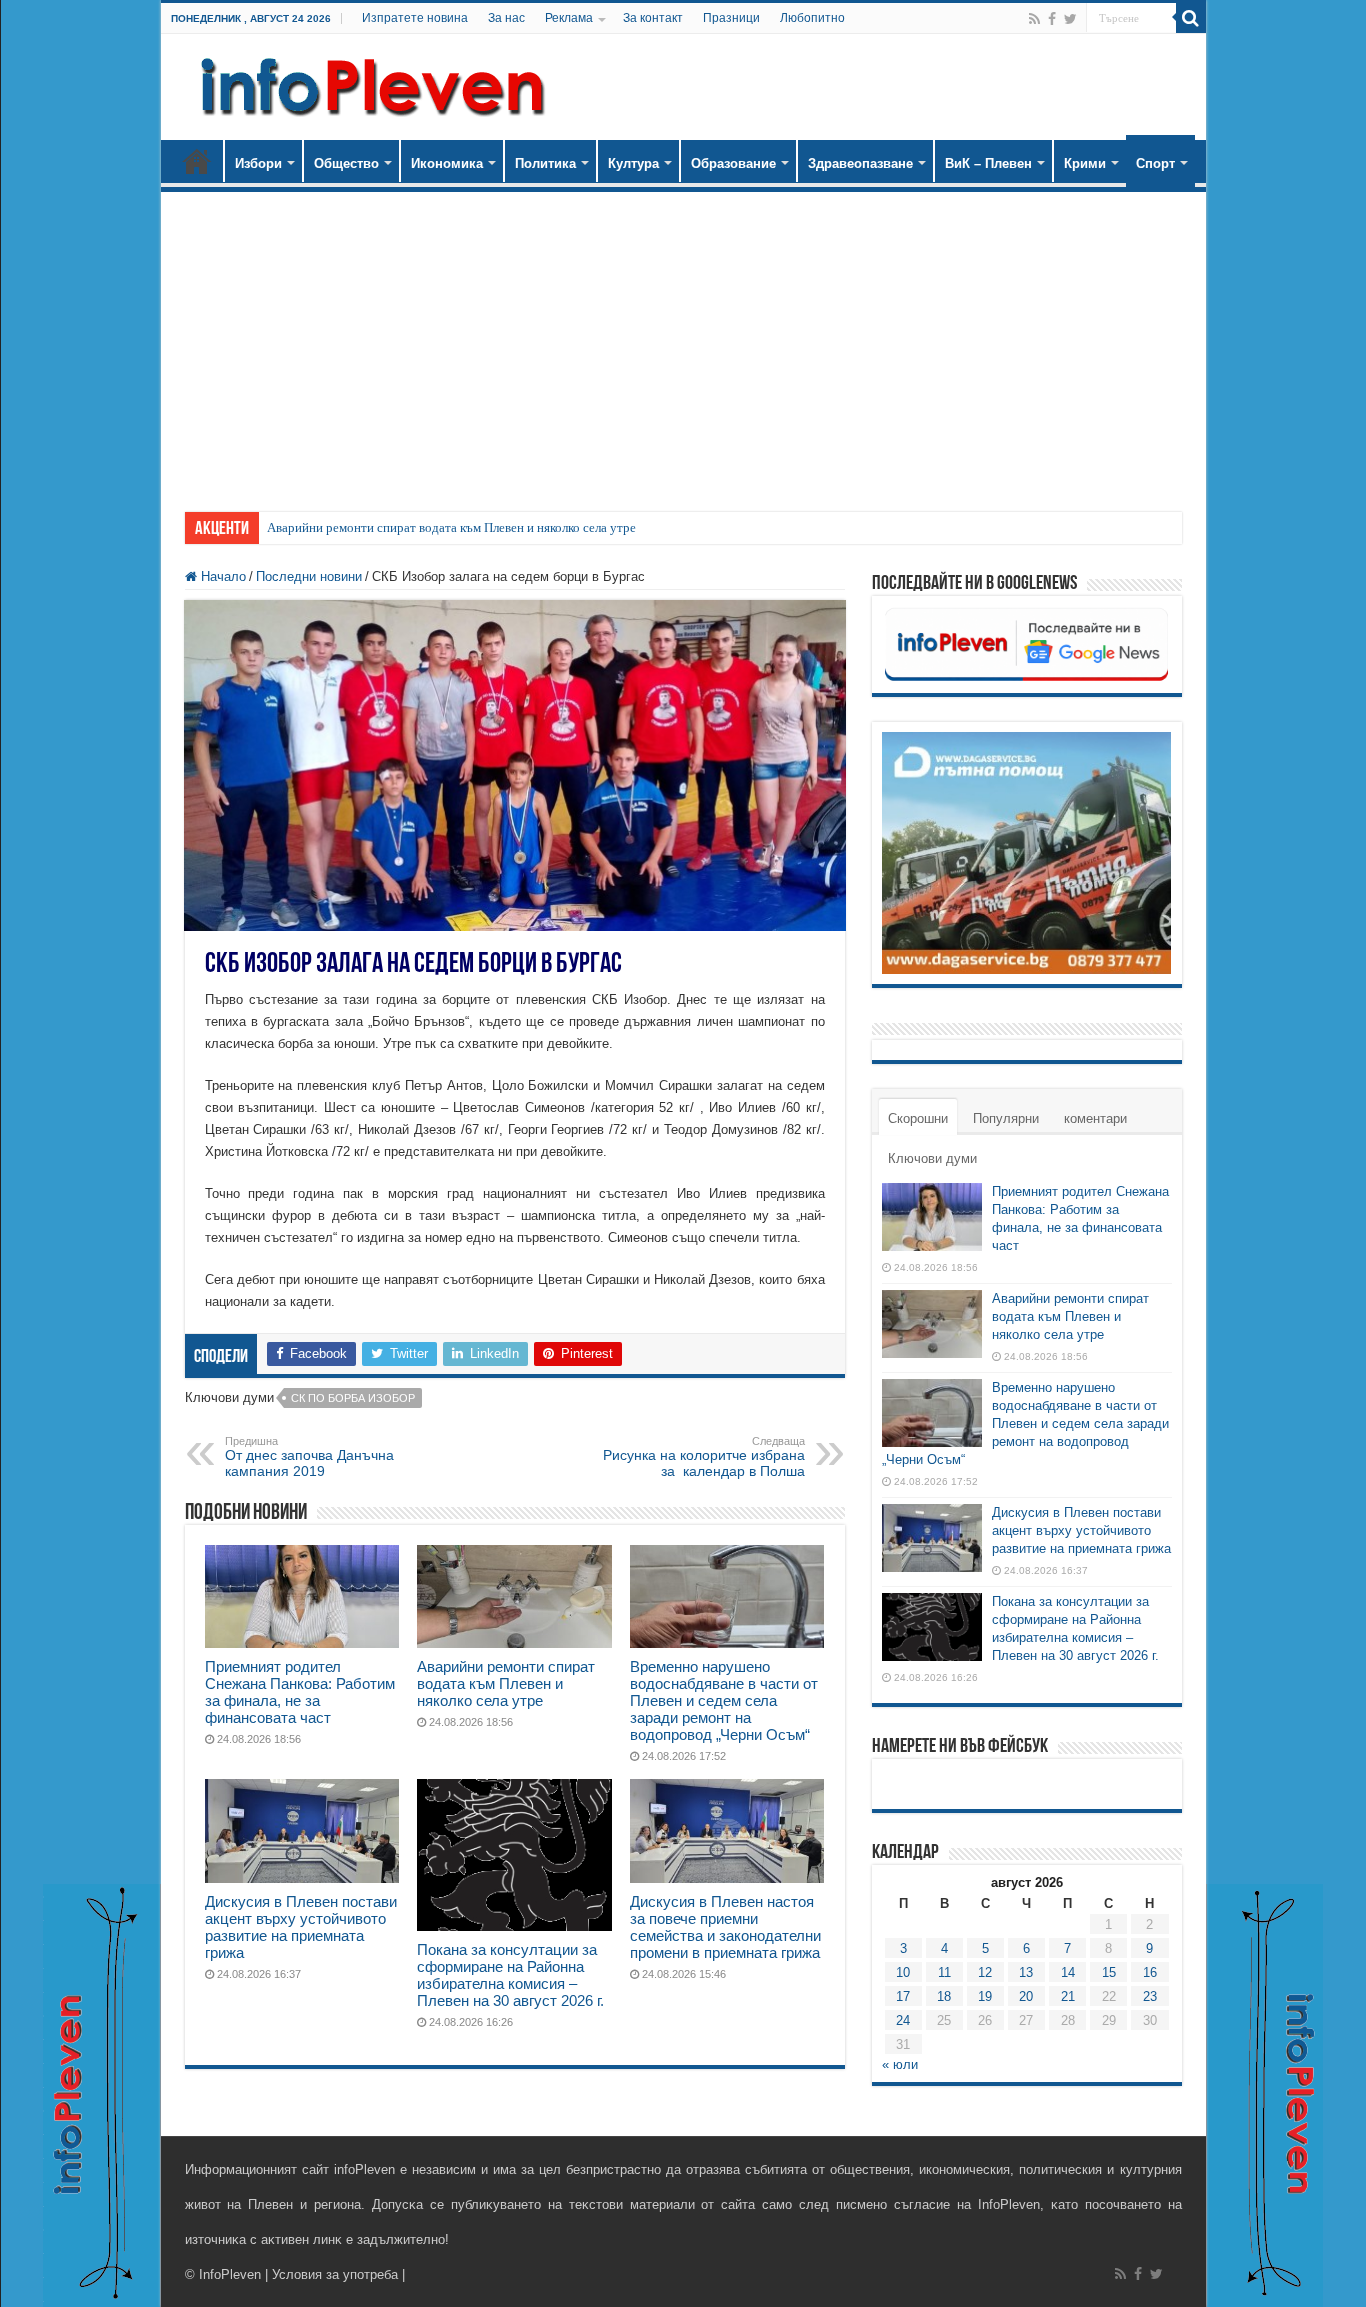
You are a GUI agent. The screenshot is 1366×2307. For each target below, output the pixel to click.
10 (903, 1972)
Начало (197, 161)
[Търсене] (1191, 18)
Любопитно (812, 18)
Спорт (1155, 163)
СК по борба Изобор (353, 1398)
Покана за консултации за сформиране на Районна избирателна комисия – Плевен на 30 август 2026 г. (510, 1975)
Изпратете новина (415, 18)
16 (1150, 1972)
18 (944, 1996)
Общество (346, 163)
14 (1068, 1972)
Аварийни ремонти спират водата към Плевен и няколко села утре (451, 527)
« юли (900, 2064)
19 (985, 1996)
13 (1026, 1972)
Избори (258, 163)
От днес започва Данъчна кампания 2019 (309, 1457)
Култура (633, 163)
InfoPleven (230, 2274)
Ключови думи (932, 1158)
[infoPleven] (368, 83)
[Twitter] (1070, 19)
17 (903, 1996)
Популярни (1006, 1118)
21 (1068, 1996)
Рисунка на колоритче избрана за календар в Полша (704, 1457)
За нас (506, 18)
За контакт (653, 18)
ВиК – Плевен (988, 163)
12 (985, 1972)
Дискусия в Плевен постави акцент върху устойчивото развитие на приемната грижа (301, 1927)
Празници (731, 18)
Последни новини (309, 576)
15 (1109, 1972)
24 (903, 2020)
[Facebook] (1052, 19)
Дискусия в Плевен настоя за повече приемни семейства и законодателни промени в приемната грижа (725, 1927)
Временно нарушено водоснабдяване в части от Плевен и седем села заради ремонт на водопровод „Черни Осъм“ (724, 1700)
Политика (545, 163)
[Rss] (1034, 19)
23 (1150, 1996)
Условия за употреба (335, 2274)
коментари (1095, 1118)
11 (944, 1972)
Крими (1085, 163)
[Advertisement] (683, 342)
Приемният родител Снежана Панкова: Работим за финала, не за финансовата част (300, 1692)
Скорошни (918, 1118)
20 (1026, 1996)
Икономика (447, 163)
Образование (733, 163)
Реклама (569, 18)
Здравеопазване (860, 163)
